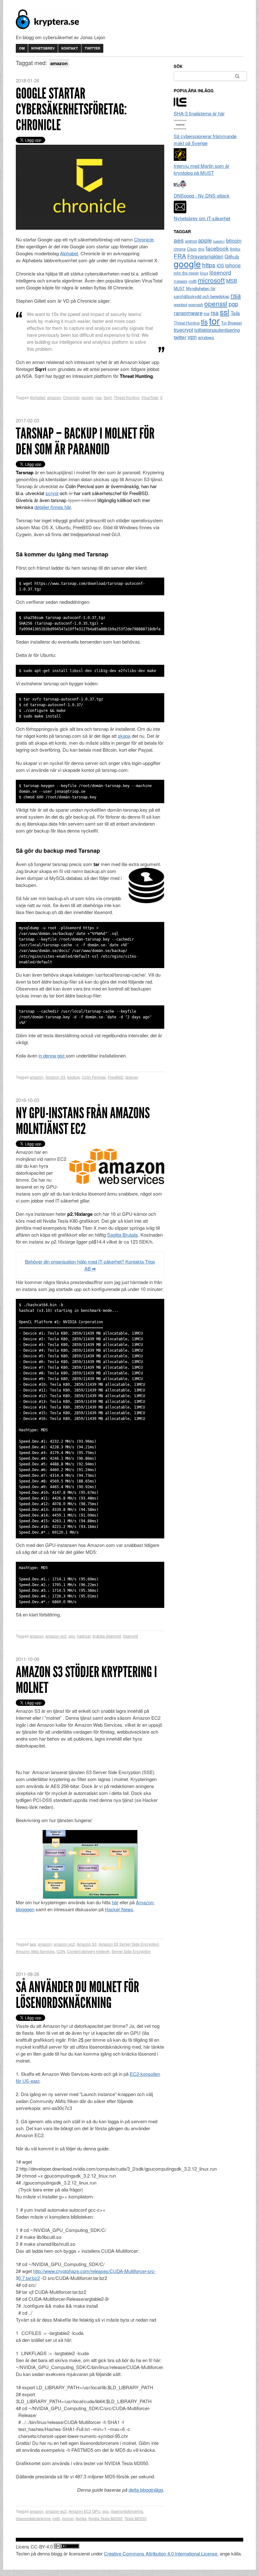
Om (22, 48)
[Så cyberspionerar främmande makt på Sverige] (180, 129)
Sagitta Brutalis (123, 1235)
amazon (54, 397)
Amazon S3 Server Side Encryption (129, 1944)
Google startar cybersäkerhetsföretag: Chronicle (71, 109)
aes (33, 1944)
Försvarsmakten (205, 256)
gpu (72, 1636)
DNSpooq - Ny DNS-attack (202, 195)
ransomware (188, 313)
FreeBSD (116, 1077)
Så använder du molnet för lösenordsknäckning (77, 1995)
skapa (124, 736)
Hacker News (119, 1909)
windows (206, 337)
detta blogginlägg (146, 2490)
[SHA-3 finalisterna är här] (180, 106)
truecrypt (183, 330)
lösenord (130, 1636)
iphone (233, 265)
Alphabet (69, 253)
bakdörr (219, 241)
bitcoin (234, 240)
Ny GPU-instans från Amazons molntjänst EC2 (83, 1121)
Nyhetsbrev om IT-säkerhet (202, 218)
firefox (235, 249)
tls (204, 321)
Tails (235, 313)
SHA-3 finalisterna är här (199, 113)
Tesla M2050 (136, 2518)
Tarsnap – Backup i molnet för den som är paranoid (85, 441)
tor (214, 320)
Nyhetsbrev (43, 48)
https (209, 265)
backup (74, 1077)
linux (204, 273)
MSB (232, 281)
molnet (68, 2518)
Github (232, 256)
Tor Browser (232, 323)
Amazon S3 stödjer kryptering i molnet (86, 1680)
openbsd (180, 305)
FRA (180, 256)
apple (205, 240)
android (191, 241)
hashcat (84, 1636)
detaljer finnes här (53, 507)
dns (201, 249)
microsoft (211, 280)
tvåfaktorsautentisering (217, 330)
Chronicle (144, 239)
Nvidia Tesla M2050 (105, 2518)
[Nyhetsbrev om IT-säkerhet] (180, 211)
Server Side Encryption (131, 1951)
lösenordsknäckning (33, 2518)
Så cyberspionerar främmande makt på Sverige (205, 139)
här (115, 1902)
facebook (217, 248)
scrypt (52, 493)
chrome (180, 249)
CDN (61, 1951)
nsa (99, 397)
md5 (56, 2518)
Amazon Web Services (35, 1951)
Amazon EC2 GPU (84, 2511)
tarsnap (132, 1077)
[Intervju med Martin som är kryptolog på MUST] (180, 159)
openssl (216, 303)
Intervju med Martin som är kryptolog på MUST (202, 169)
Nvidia (81, 2518)
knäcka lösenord (107, 1636)
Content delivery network (88, 1951)
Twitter (92, 48)
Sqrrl (108, 397)
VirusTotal (150, 397)
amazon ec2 (56, 1636)
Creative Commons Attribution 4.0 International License (161, 2553)
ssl (225, 312)
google (87, 397)
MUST (179, 288)
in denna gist (52, 1055)
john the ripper (186, 273)
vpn (192, 337)
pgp (233, 304)
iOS (220, 265)
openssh (196, 305)
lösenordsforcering (127, 2511)
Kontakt (70, 48)
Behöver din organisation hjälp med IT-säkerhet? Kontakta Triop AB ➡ (90, 1265)
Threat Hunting (126, 397)
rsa (215, 313)
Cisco (192, 249)
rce (207, 313)
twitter (180, 337)
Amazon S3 (55, 1077)
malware (181, 281)
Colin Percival (94, 1077)
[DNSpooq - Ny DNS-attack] (180, 188)
